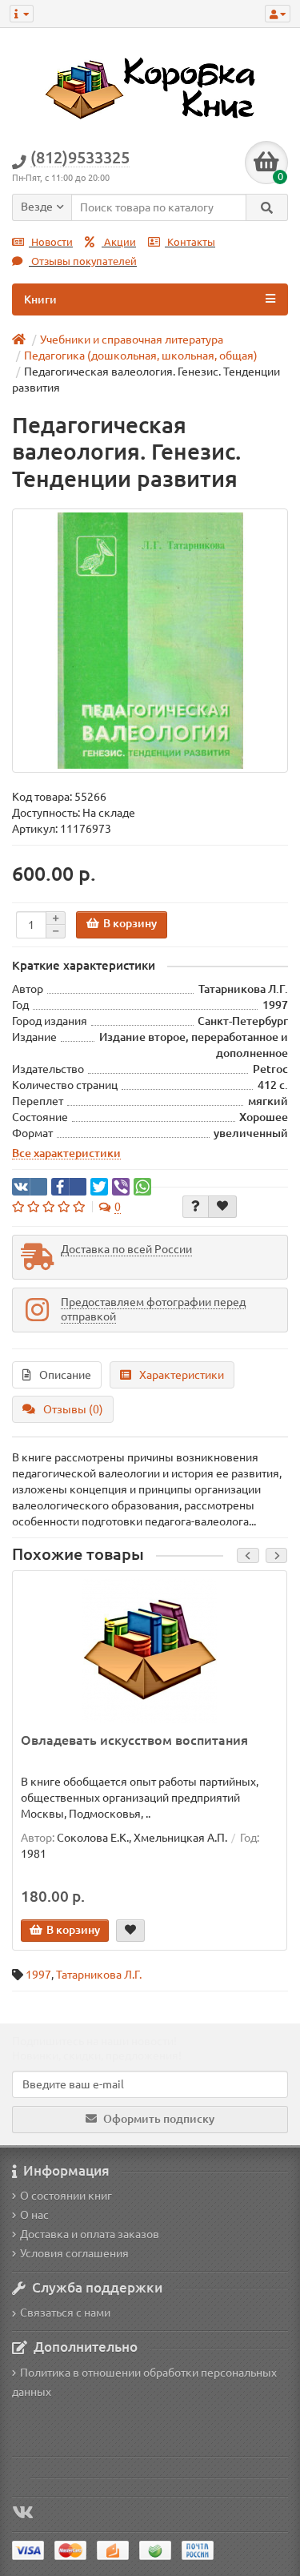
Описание (65, 1375)
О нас (34, 2215)
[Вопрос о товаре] (196, 1207)
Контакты (190, 242)
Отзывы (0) (73, 1409)
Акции (119, 242)
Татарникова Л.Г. (99, 1975)
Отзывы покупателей (83, 261)
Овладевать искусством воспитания (134, 1740)
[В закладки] (222, 1207)
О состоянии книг (66, 2196)
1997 (38, 1975)
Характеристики (182, 1375)
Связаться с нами (65, 2313)
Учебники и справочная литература (132, 340)
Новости (51, 242)
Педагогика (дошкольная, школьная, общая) (141, 356)
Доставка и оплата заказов (90, 2234)
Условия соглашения (74, 2253)
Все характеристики (66, 1153)
